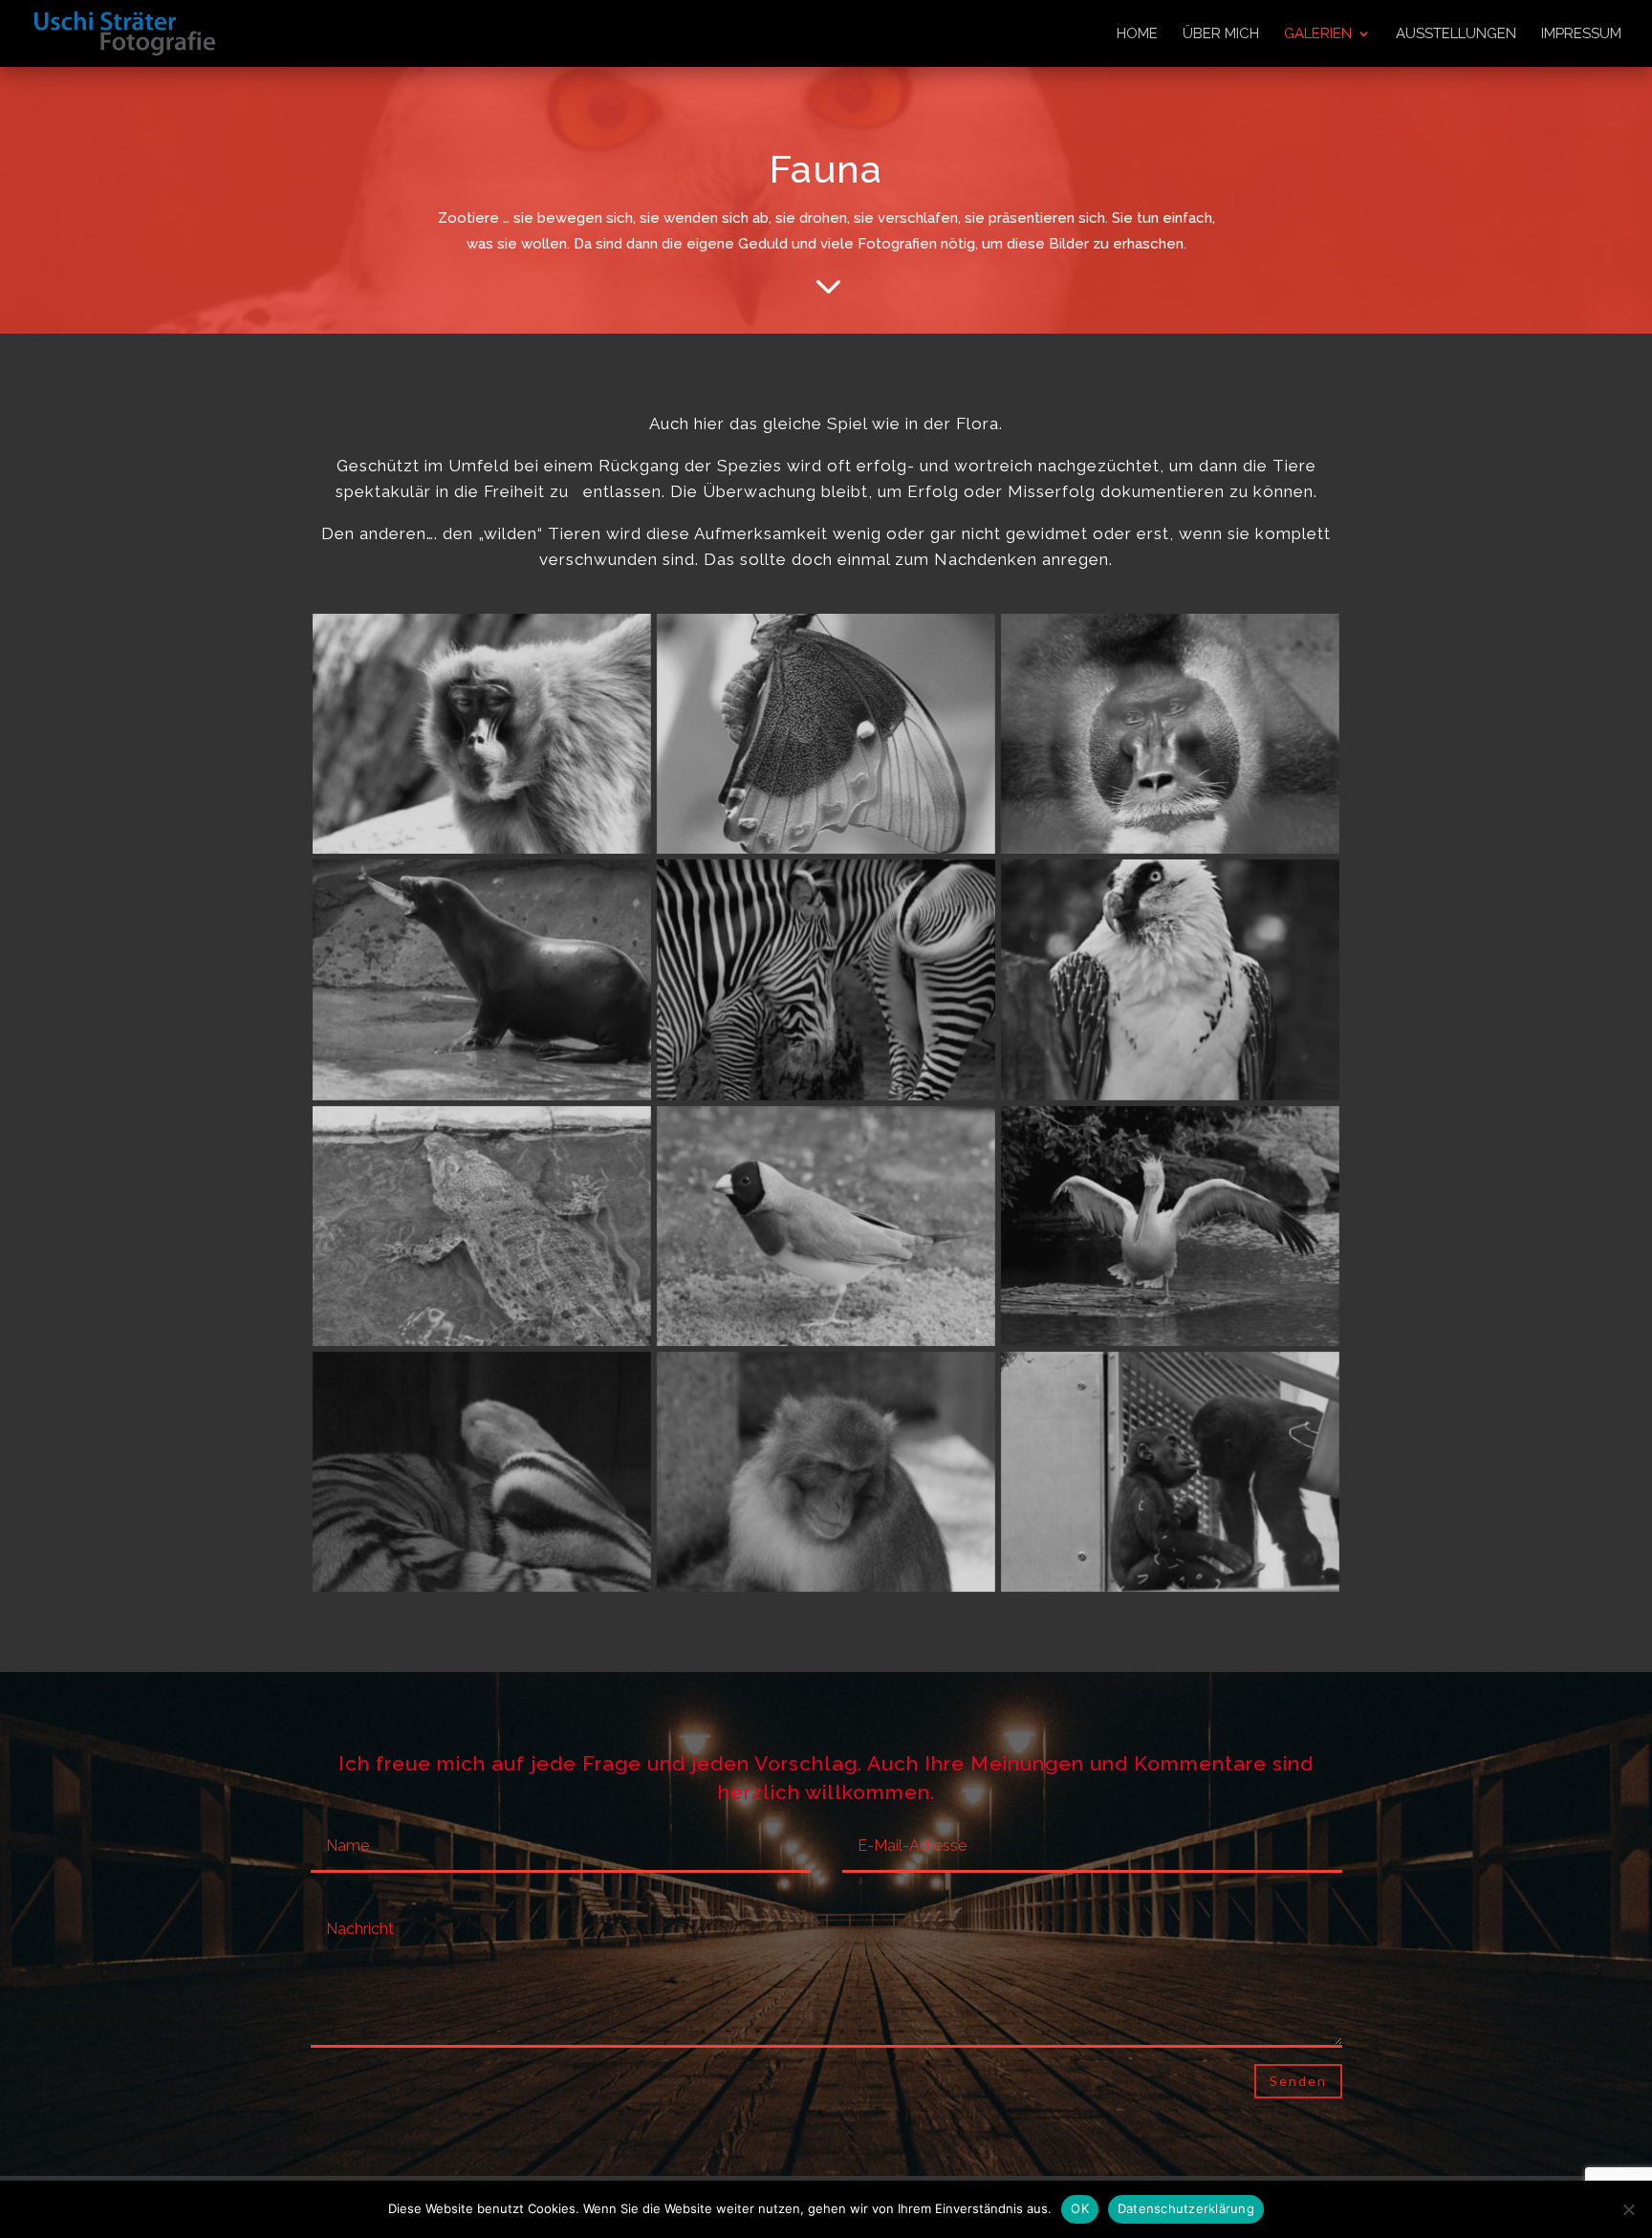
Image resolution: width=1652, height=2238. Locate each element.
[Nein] (1628, 2209)
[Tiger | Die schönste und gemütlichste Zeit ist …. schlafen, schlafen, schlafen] (482, 1587)
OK (1080, 2208)
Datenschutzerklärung (1186, 2208)
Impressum (1581, 34)
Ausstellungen (1456, 34)
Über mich (1221, 34)
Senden (1298, 2081)
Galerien (1318, 34)
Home (1137, 34)
